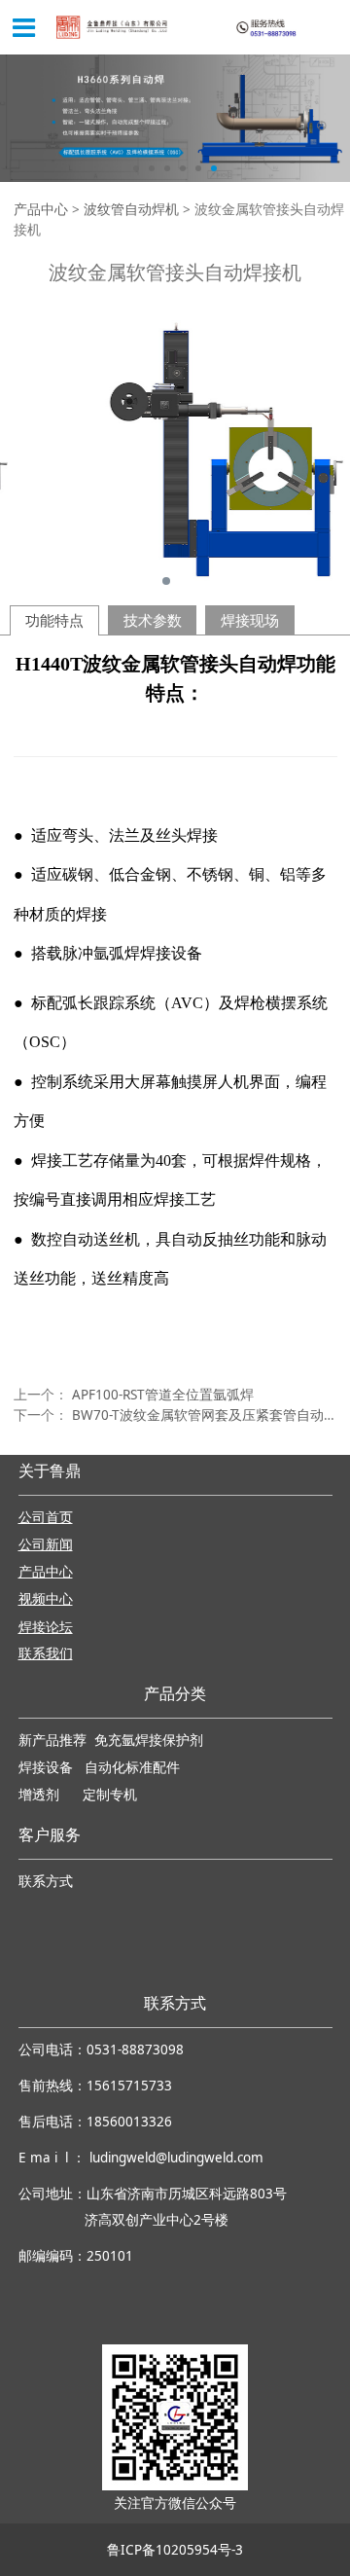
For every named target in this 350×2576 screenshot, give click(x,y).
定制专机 (110, 1795)
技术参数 (153, 620)
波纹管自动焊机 (131, 209)
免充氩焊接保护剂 (149, 1741)
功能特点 (54, 620)
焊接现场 (250, 620)
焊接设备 (48, 1768)
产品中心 (41, 209)
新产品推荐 (54, 1741)
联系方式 (46, 1882)
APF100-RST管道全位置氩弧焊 (163, 1395)
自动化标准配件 (132, 1768)
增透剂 (39, 1795)
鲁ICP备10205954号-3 (175, 2550)
